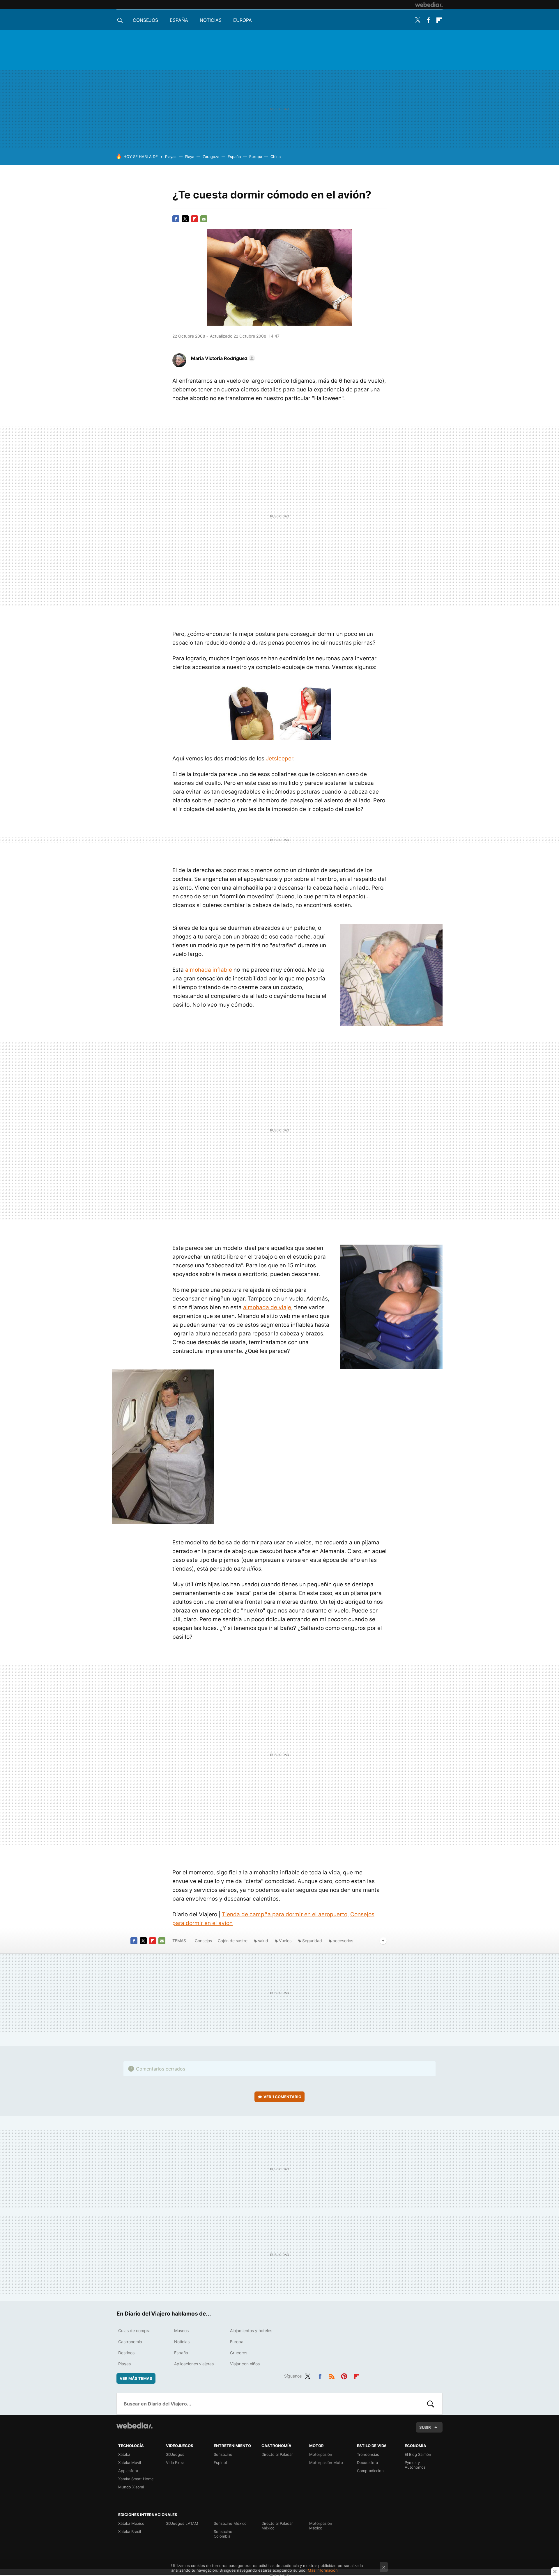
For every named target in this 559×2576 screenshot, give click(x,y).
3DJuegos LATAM (182, 2523)
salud (263, 1941)
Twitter (418, 20)
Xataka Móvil (130, 2463)
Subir (425, 2427)
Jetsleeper (279, 759)
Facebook (428, 20)
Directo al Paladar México (277, 2526)
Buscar (431, 2404)
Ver (282, 2097)
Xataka (124, 2454)
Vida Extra (175, 2463)
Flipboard (439, 20)
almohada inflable (209, 970)
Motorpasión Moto (326, 2463)
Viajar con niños (245, 2364)
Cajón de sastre (233, 1941)
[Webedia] (429, 5)
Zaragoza (211, 157)
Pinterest (344, 2375)
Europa (243, 20)
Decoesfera (367, 2463)
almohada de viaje (267, 1307)
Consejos (145, 20)
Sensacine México (230, 2523)
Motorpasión (321, 2454)
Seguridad (312, 1941)
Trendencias (368, 2454)
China (276, 157)
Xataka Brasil (130, 2531)
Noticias (211, 20)
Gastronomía (130, 2342)
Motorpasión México (321, 2526)
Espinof (221, 2463)
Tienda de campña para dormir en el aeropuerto (285, 1914)
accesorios (343, 1941)
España (179, 20)
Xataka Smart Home (136, 2479)
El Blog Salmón (418, 2454)
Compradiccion (370, 2471)
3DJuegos (175, 2454)
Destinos (126, 2353)
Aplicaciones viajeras (194, 2364)
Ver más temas (136, 2378)
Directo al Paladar (277, 2454)
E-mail (204, 219)
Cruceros (239, 2353)
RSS (332, 2375)
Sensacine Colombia (223, 2534)
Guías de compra (134, 2331)
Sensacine (223, 2454)
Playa (190, 157)
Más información (323, 2570)
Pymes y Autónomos (415, 2465)
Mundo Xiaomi (131, 2487)
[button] (222, 358)
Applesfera (128, 2471)
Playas (171, 157)
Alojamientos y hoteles (251, 2331)
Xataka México (131, 2523)
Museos (181, 2331)
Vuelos (285, 1941)
